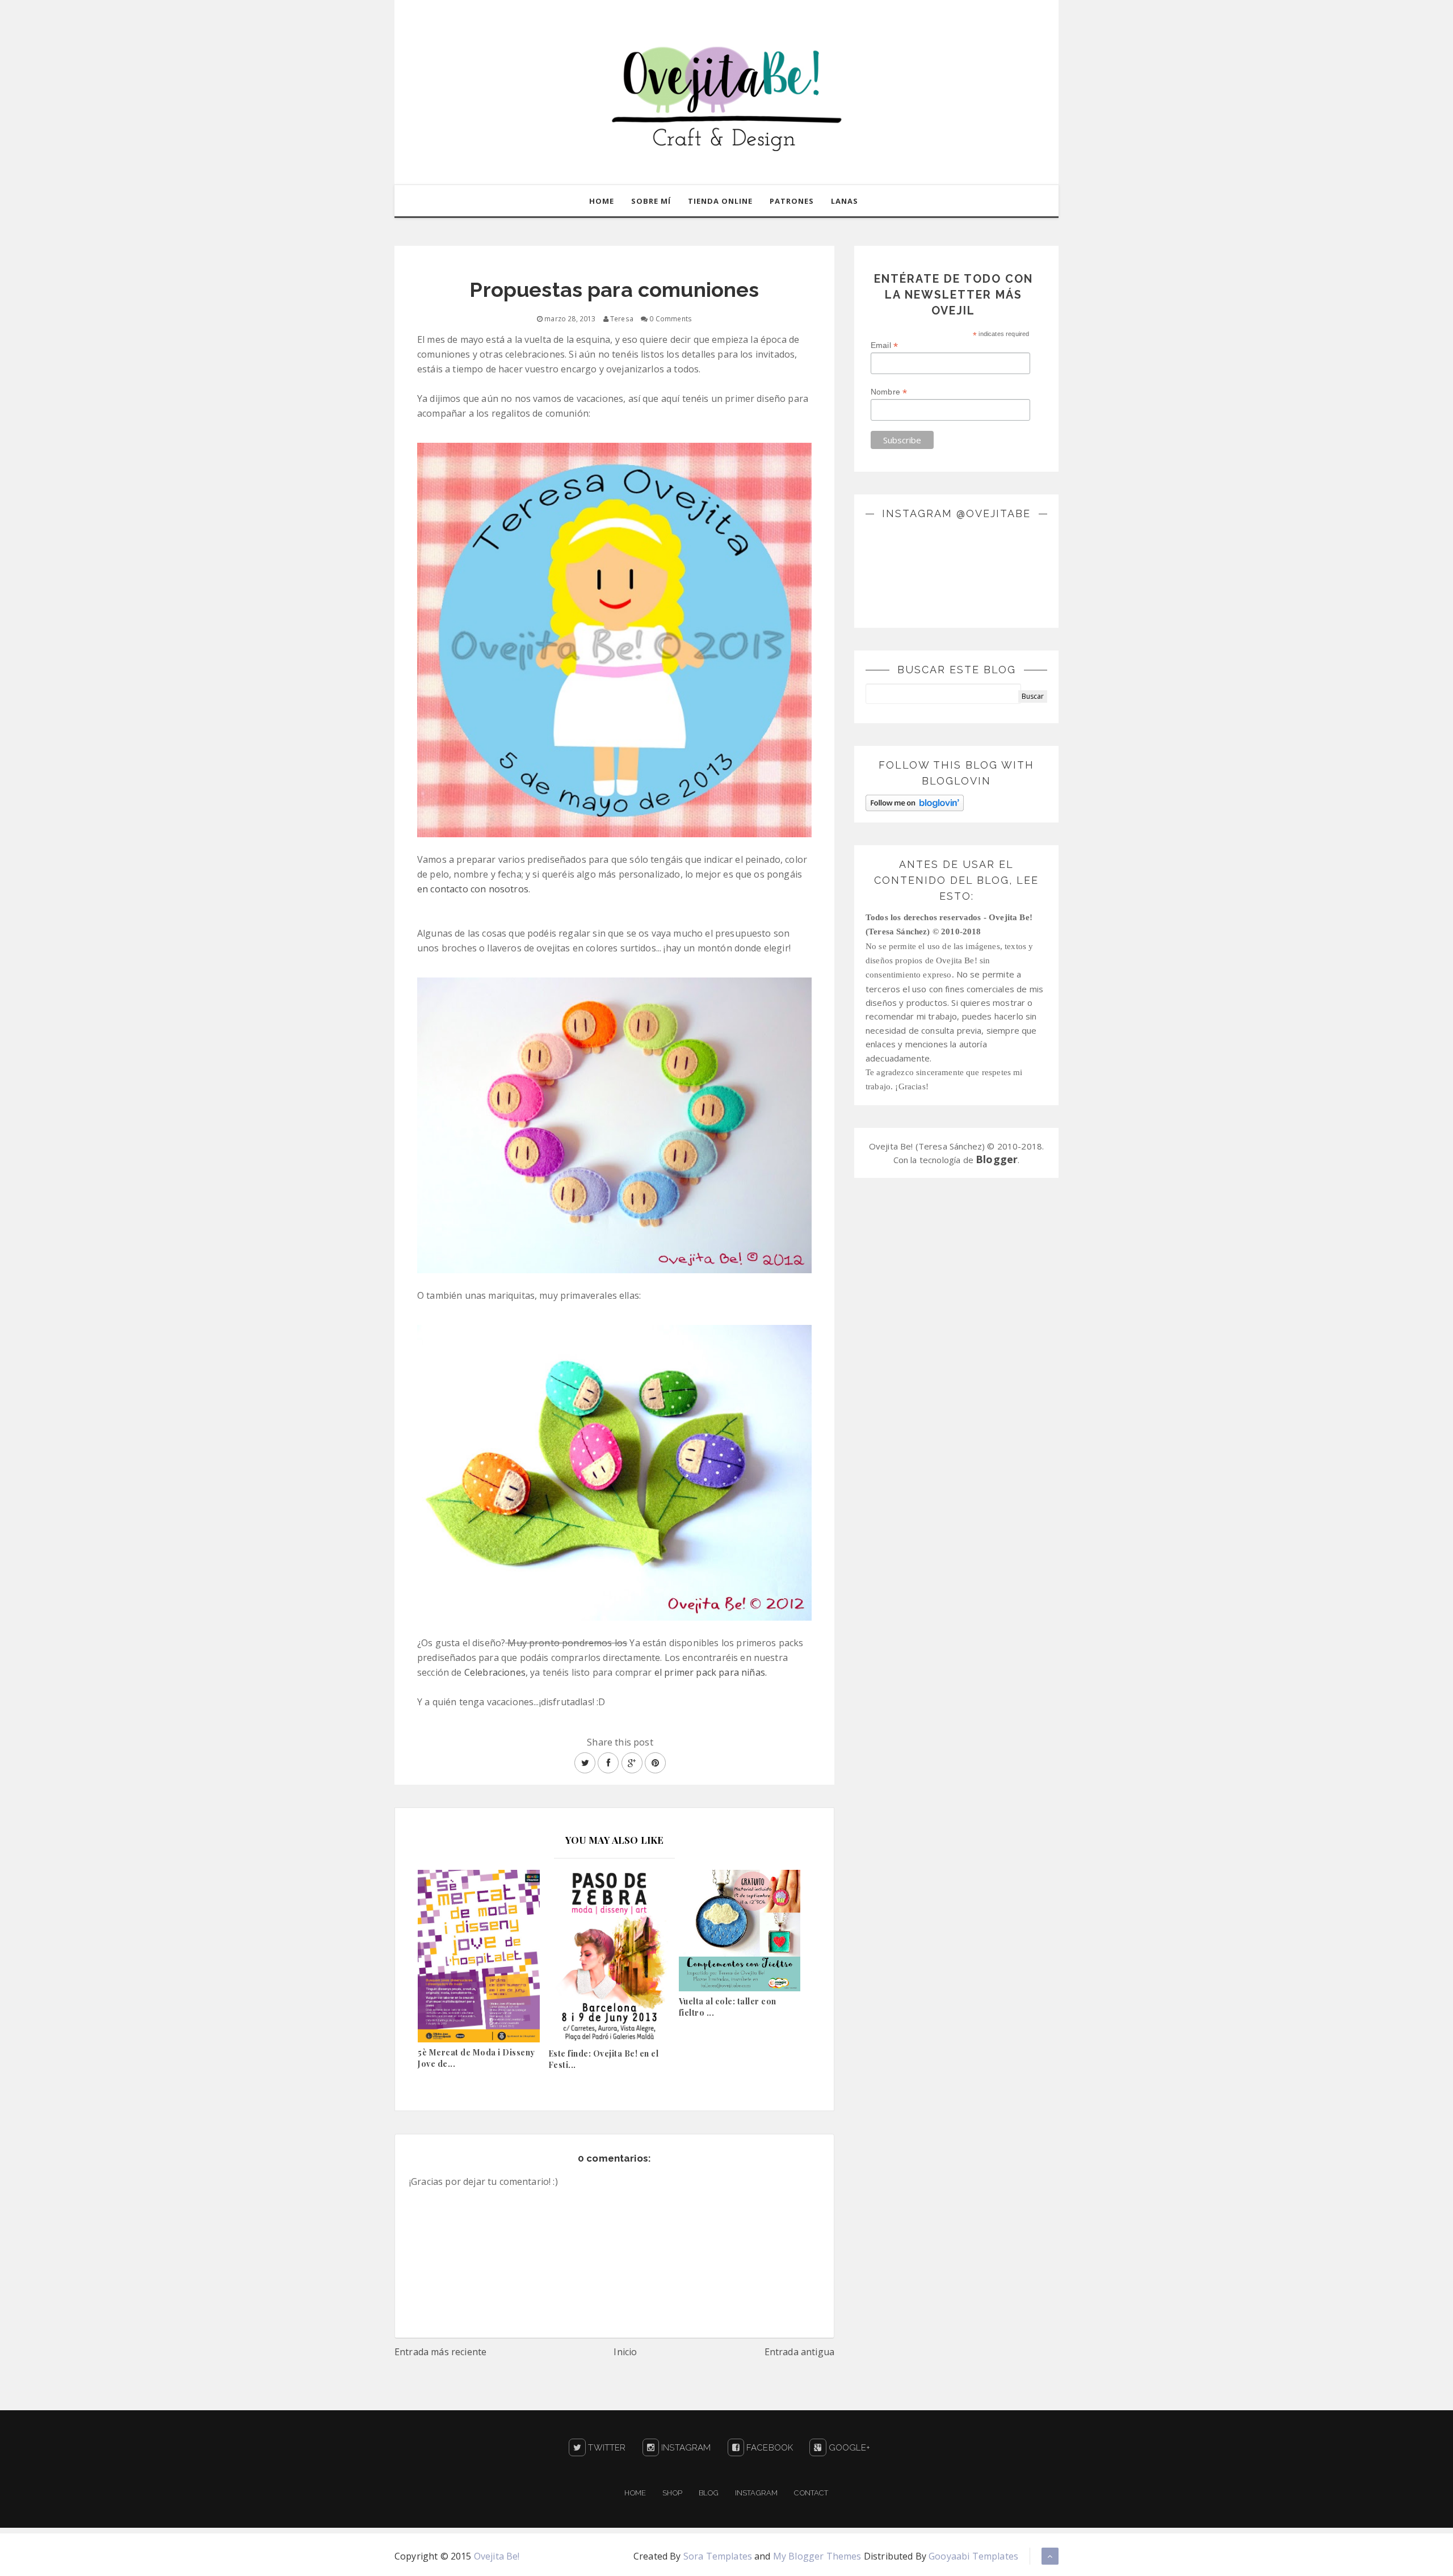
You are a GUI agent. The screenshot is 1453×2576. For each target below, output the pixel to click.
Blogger (997, 1159)
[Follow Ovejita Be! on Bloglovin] (915, 802)
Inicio (625, 2352)
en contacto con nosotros (473, 889)
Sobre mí (651, 201)
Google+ (848, 2448)
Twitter (606, 2448)
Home (602, 201)
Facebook (769, 2448)
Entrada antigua (799, 2352)
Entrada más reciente (440, 2352)
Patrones (792, 201)
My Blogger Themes (817, 2556)
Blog (709, 2493)
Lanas (845, 201)
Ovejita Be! (497, 2556)
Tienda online (720, 201)
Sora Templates (718, 2556)
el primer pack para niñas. (711, 1672)
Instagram (685, 2448)
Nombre (889, 392)
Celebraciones (495, 1672)
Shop (672, 2493)
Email (884, 345)
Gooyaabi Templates (973, 2556)
